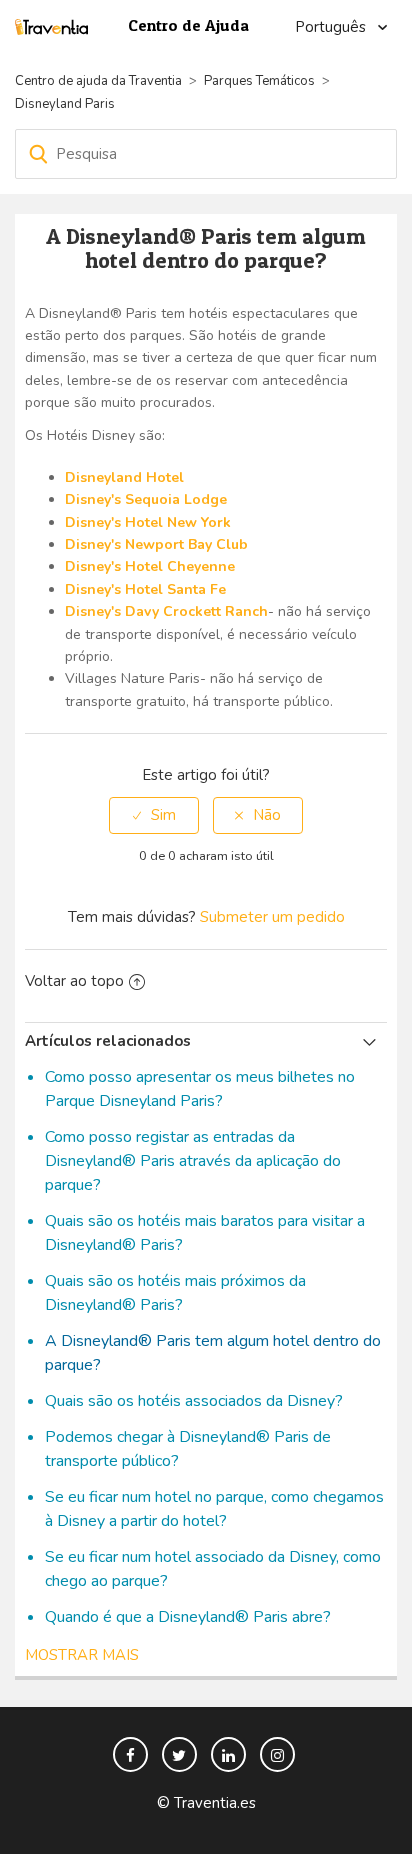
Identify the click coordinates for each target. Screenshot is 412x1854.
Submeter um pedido (272, 917)
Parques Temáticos (259, 81)
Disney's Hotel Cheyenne (150, 566)
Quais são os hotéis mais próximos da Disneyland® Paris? (175, 1293)
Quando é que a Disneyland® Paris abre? (188, 1617)
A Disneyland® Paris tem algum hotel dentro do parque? (213, 1353)
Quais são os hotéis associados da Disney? (194, 1401)
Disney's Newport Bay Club (156, 544)
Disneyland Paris (65, 104)
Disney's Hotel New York (148, 522)
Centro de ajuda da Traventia (100, 81)
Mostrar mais (82, 1655)
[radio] (154, 815)
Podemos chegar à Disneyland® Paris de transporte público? (188, 1449)
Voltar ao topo (74, 981)
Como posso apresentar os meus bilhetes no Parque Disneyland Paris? (200, 1089)
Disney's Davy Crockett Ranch (166, 611)
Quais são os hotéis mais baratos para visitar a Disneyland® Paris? (205, 1233)
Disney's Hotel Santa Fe (145, 589)
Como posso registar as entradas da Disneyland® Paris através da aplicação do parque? (193, 1161)
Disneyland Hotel (124, 477)
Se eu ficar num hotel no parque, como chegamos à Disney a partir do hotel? (214, 1509)
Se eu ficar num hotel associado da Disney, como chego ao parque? (213, 1569)
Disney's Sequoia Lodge (146, 499)
